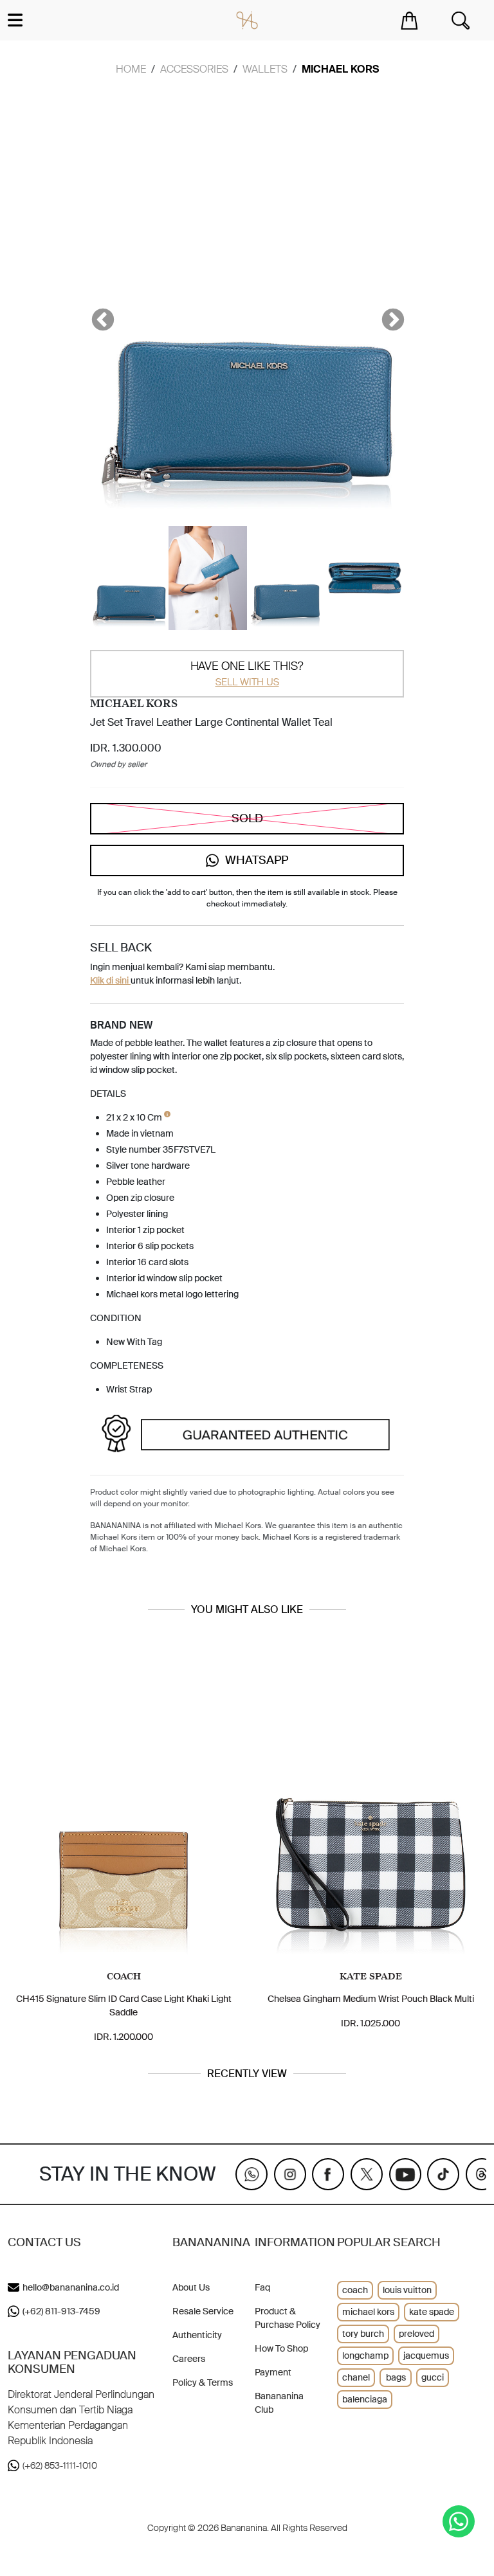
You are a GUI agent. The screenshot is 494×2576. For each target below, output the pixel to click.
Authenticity (197, 2335)
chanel (356, 2377)
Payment (273, 2372)
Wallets (265, 69)
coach (355, 2290)
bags (396, 2377)
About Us (191, 2287)
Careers (189, 2359)
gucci (433, 2377)
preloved (416, 2334)
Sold (247, 818)
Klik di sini (110, 980)
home (131, 69)
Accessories (194, 69)
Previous (96, 314)
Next (387, 314)
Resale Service (203, 2311)
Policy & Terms (203, 2382)
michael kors (368, 2312)
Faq (262, 2287)
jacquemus (426, 2355)
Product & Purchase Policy (288, 2318)
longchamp (365, 2355)
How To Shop (281, 2348)
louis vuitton (407, 2290)
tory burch (363, 2334)
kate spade (432, 2312)
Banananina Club (279, 2403)
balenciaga (365, 2399)
